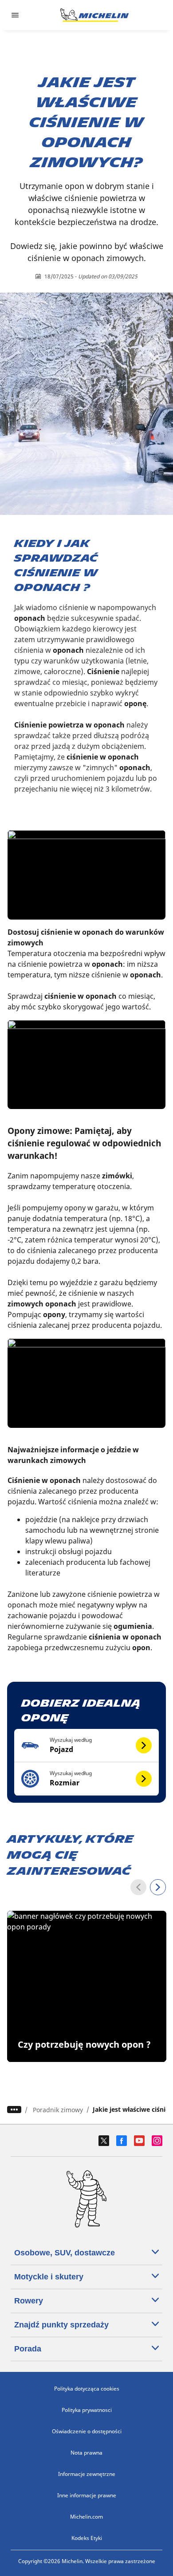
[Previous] (138, 1887)
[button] (87, 1746)
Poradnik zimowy (58, 2110)
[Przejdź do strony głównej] (94, 15)
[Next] (158, 1887)
